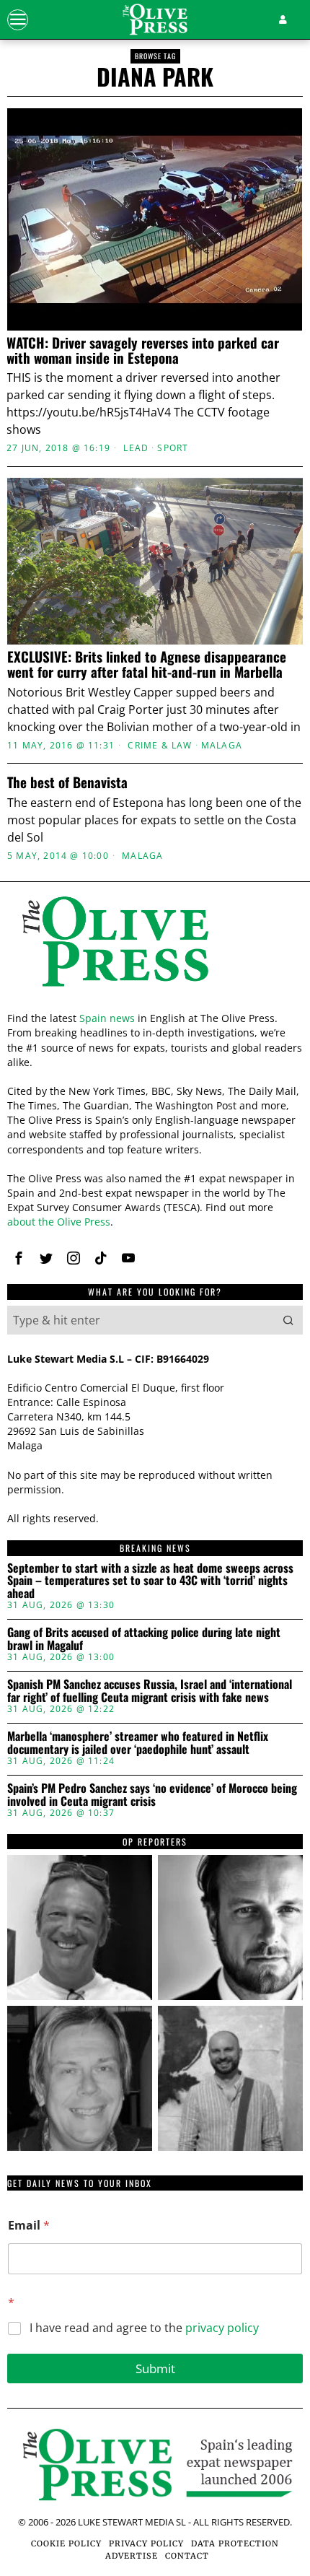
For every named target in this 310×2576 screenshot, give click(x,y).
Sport (173, 448)
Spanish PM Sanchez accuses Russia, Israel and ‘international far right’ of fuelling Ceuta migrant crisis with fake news (150, 1691)
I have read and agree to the (144, 2328)
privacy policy (222, 2328)
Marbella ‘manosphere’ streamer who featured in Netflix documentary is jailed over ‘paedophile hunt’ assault (138, 1743)
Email (29, 2226)
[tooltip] (19, 1258)
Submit (155, 2368)
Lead (136, 448)
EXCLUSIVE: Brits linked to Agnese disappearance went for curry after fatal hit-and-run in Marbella (147, 664)
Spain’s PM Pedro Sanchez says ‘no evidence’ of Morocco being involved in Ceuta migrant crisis (152, 1795)
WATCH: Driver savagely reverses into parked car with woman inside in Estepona (143, 350)
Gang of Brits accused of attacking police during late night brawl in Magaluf (144, 1639)
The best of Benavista (67, 782)
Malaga (222, 746)
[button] (288, 1320)
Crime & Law (160, 746)
